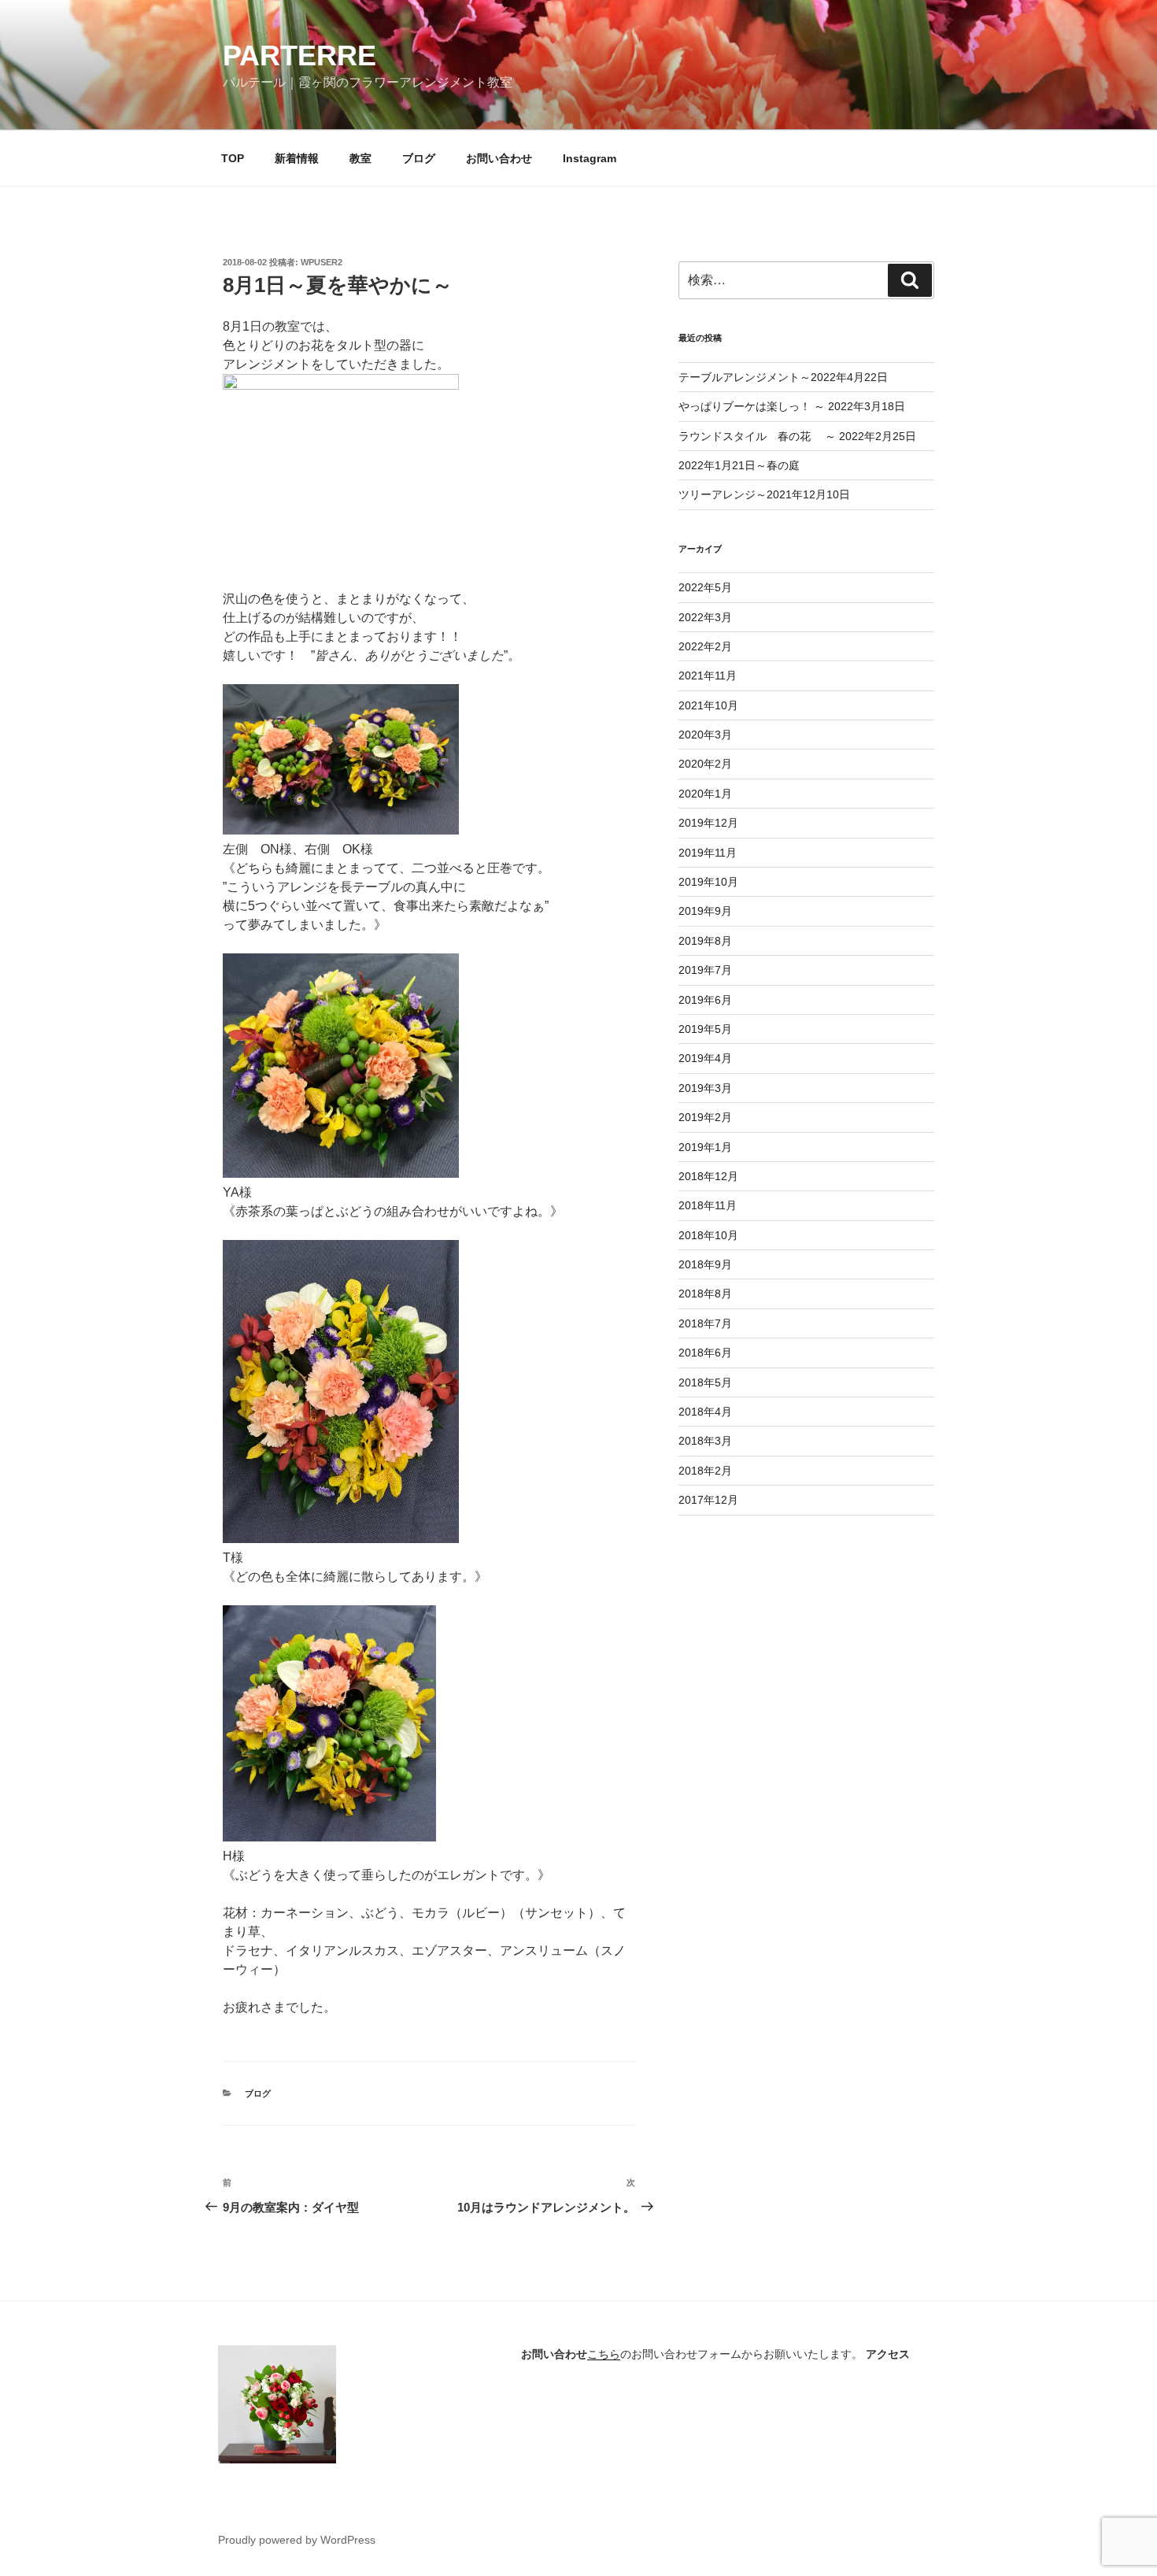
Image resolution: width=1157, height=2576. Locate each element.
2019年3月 (705, 1088)
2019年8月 (705, 941)
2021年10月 (708, 705)
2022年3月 (705, 617)
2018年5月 (705, 1382)
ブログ (419, 158)
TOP (233, 158)
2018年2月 (705, 1471)
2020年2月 (705, 764)
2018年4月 (705, 1412)
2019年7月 (705, 970)
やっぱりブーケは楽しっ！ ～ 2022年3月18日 (792, 406)
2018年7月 (705, 1323)
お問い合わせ (499, 158)
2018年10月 (708, 1235)
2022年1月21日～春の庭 (739, 465)
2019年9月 (705, 911)
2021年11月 (708, 675)
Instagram (590, 158)
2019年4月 (705, 1058)
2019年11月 (708, 853)
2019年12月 (708, 823)
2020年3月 (705, 735)
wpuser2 (322, 262)
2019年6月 (705, 1000)
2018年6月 (705, 1353)
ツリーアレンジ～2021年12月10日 (764, 494)
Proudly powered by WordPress (297, 2540)
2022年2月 (705, 646)
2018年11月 (708, 1205)
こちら (604, 2354)
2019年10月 (708, 882)
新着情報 (297, 158)
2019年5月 (705, 1029)
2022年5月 (705, 587)
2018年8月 (705, 1294)
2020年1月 (705, 794)
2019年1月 (705, 1147)
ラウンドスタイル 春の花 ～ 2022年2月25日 (797, 436)
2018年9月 (705, 1264)
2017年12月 (708, 1500)
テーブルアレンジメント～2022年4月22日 (783, 377)
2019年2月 (705, 1117)
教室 (360, 158)
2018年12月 (708, 1176)
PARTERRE (299, 56)
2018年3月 (705, 1441)
